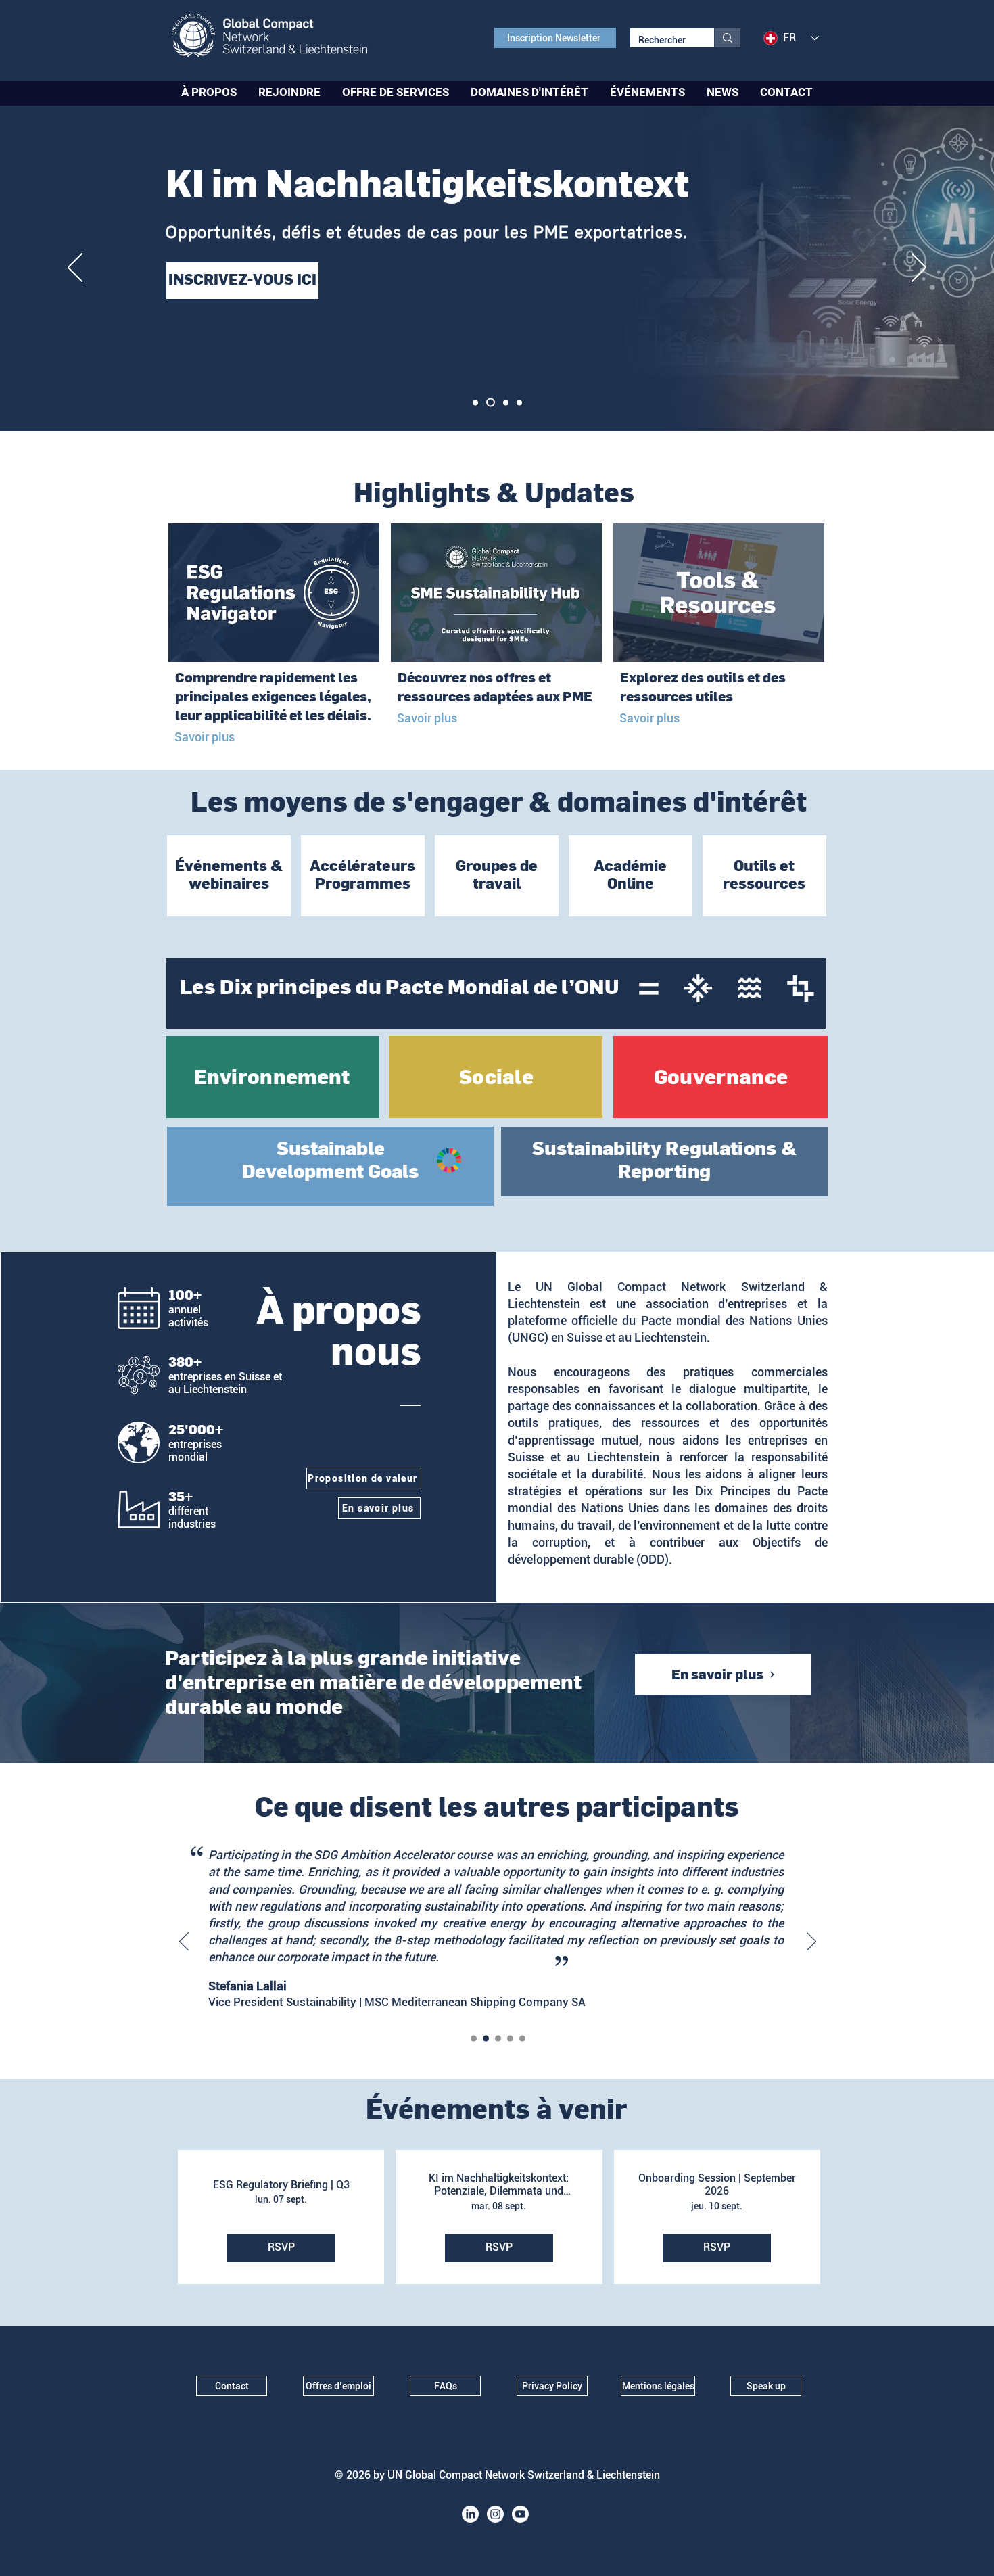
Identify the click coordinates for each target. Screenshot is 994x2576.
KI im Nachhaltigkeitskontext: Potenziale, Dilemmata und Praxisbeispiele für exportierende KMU (499, 2184)
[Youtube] (520, 2514)
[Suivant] (919, 268)
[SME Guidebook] (504, 403)
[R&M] (474, 2039)
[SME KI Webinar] (489, 402)
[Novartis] (522, 2039)
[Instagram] (495, 2514)
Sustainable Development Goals (330, 1160)
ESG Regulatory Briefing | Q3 (281, 2185)
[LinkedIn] (470, 2514)
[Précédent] (75, 268)
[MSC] (486, 2039)
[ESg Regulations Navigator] (519, 402)
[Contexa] (498, 2039)
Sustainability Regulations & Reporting (664, 1160)
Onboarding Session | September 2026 (717, 2184)
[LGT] (510, 2039)
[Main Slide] (475, 402)
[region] (229, 876)
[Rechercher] (727, 38)
